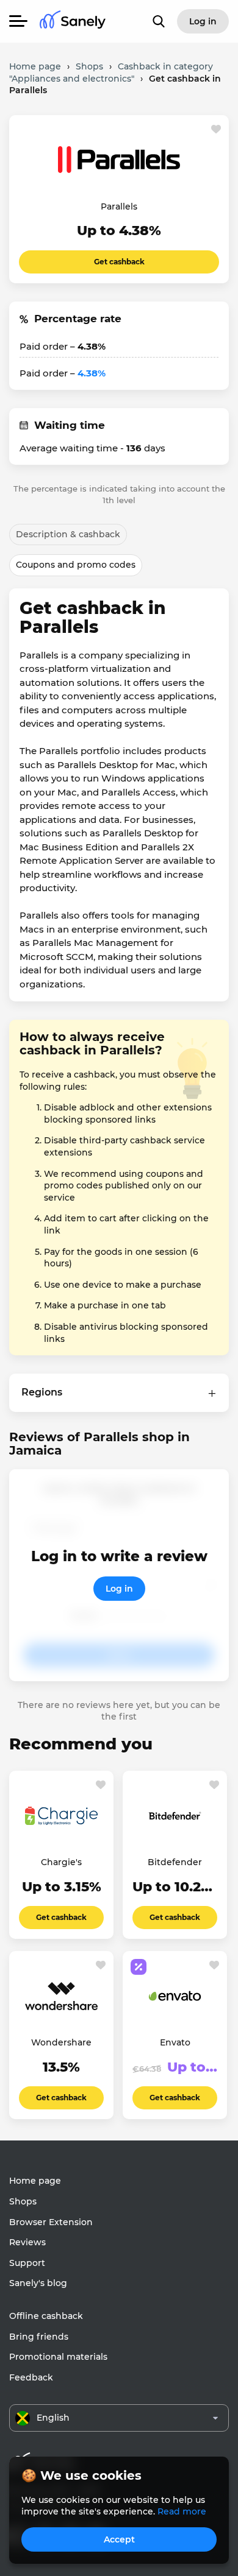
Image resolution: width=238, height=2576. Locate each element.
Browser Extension (51, 2222)
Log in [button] (203, 21)
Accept (119, 2539)
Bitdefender (175, 1862)
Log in (119, 1589)
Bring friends (39, 2337)
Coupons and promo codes (76, 565)
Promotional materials (58, 2357)
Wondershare (61, 2042)
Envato (175, 2042)
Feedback (31, 2377)
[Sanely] (73, 22)
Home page (35, 2181)
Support (27, 2263)
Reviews (27, 2242)
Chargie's (61, 1862)
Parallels (119, 206)
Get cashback (119, 262)
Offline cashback (46, 2316)
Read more (182, 2511)
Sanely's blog (38, 2283)
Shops (23, 2201)
